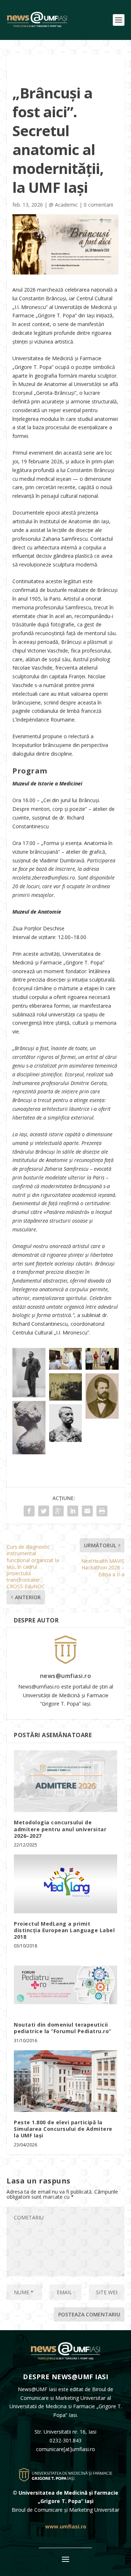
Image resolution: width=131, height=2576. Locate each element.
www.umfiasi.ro (66, 2526)
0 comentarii (98, 205)
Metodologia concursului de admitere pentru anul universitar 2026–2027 (60, 1829)
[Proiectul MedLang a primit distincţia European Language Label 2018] (65, 1884)
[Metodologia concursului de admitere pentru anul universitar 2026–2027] (65, 1781)
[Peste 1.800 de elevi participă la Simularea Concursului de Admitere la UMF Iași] (65, 2081)
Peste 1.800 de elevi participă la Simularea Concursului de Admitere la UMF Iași (63, 2129)
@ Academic (63, 205)
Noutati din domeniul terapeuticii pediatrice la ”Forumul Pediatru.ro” (63, 2028)
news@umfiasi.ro (66, 1676)
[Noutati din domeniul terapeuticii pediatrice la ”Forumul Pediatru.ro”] (65, 1985)
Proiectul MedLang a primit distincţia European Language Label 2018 (64, 1930)
